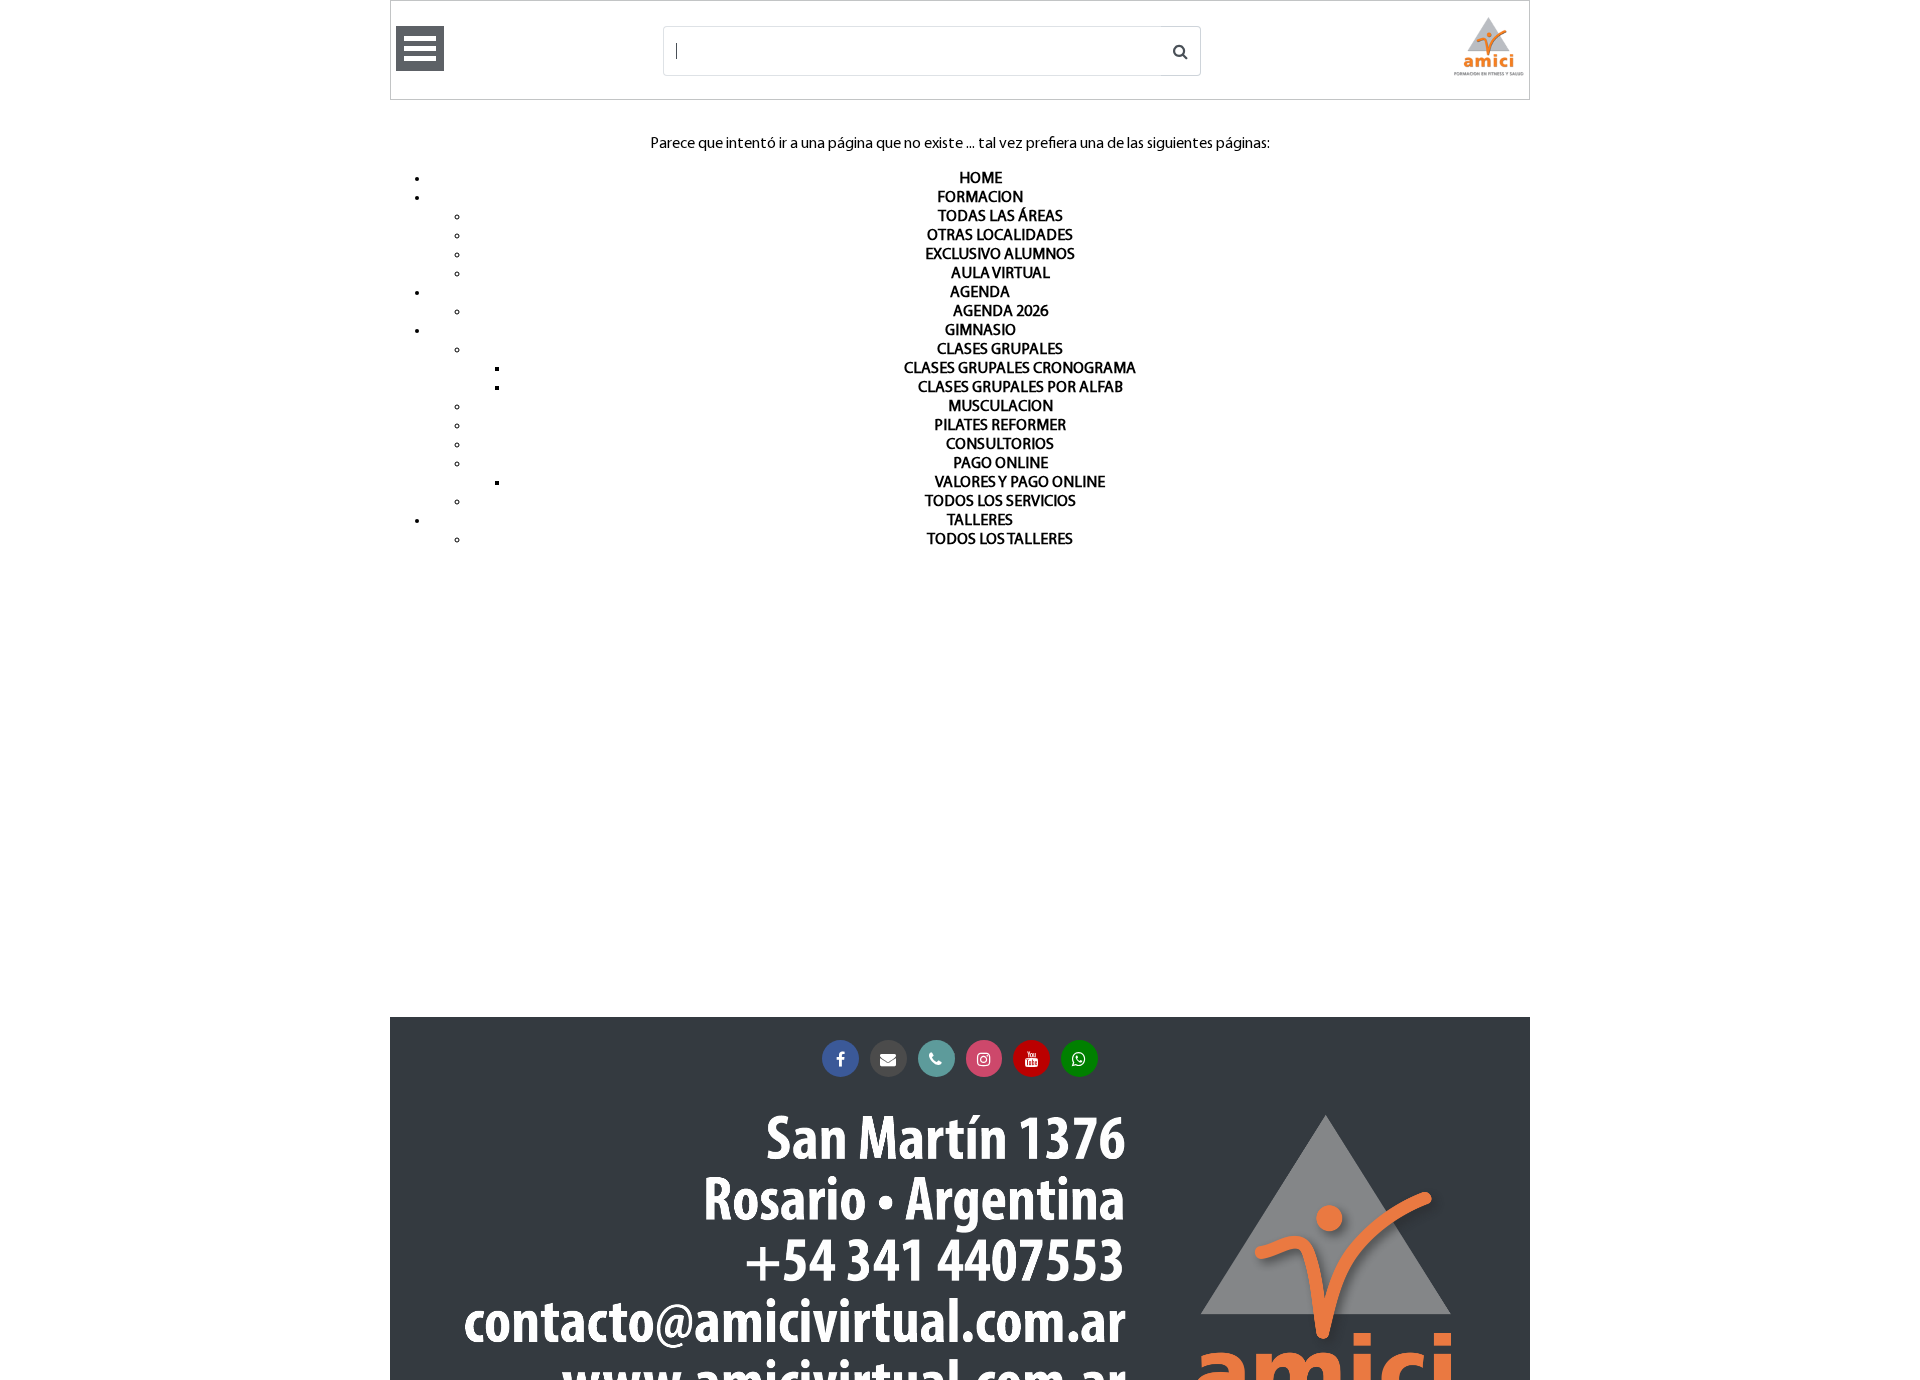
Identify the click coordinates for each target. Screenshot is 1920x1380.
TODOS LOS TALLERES (1000, 540)
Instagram (984, 1058)
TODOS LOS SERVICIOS (1000, 502)
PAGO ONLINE (1000, 464)
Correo (888, 1058)
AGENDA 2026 (1000, 312)
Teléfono (936, 1058)
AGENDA (980, 293)
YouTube (1031, 1058)
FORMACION (980, 198)
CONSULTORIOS (1000, 445)
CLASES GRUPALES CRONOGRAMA (1020, 369)
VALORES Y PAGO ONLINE (1020, 483)
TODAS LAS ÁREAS (1000, 217)
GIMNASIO (980, 331)
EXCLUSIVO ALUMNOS (1000, 255)
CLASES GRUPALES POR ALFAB (1020, 388)
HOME (980, 179)
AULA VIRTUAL (1000, 274)
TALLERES (980, 521)
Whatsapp (1079, 1058)
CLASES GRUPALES (1000, 350)
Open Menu (420, 48)
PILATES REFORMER (1000, 426)
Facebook (840, 1058)
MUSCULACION (1000, 407)
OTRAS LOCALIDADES (1000, 236)
